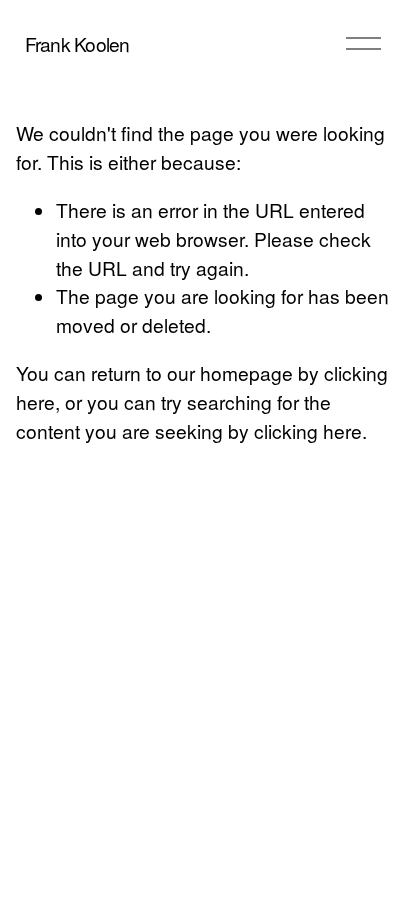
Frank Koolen (77, 43)
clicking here (308, 430)
